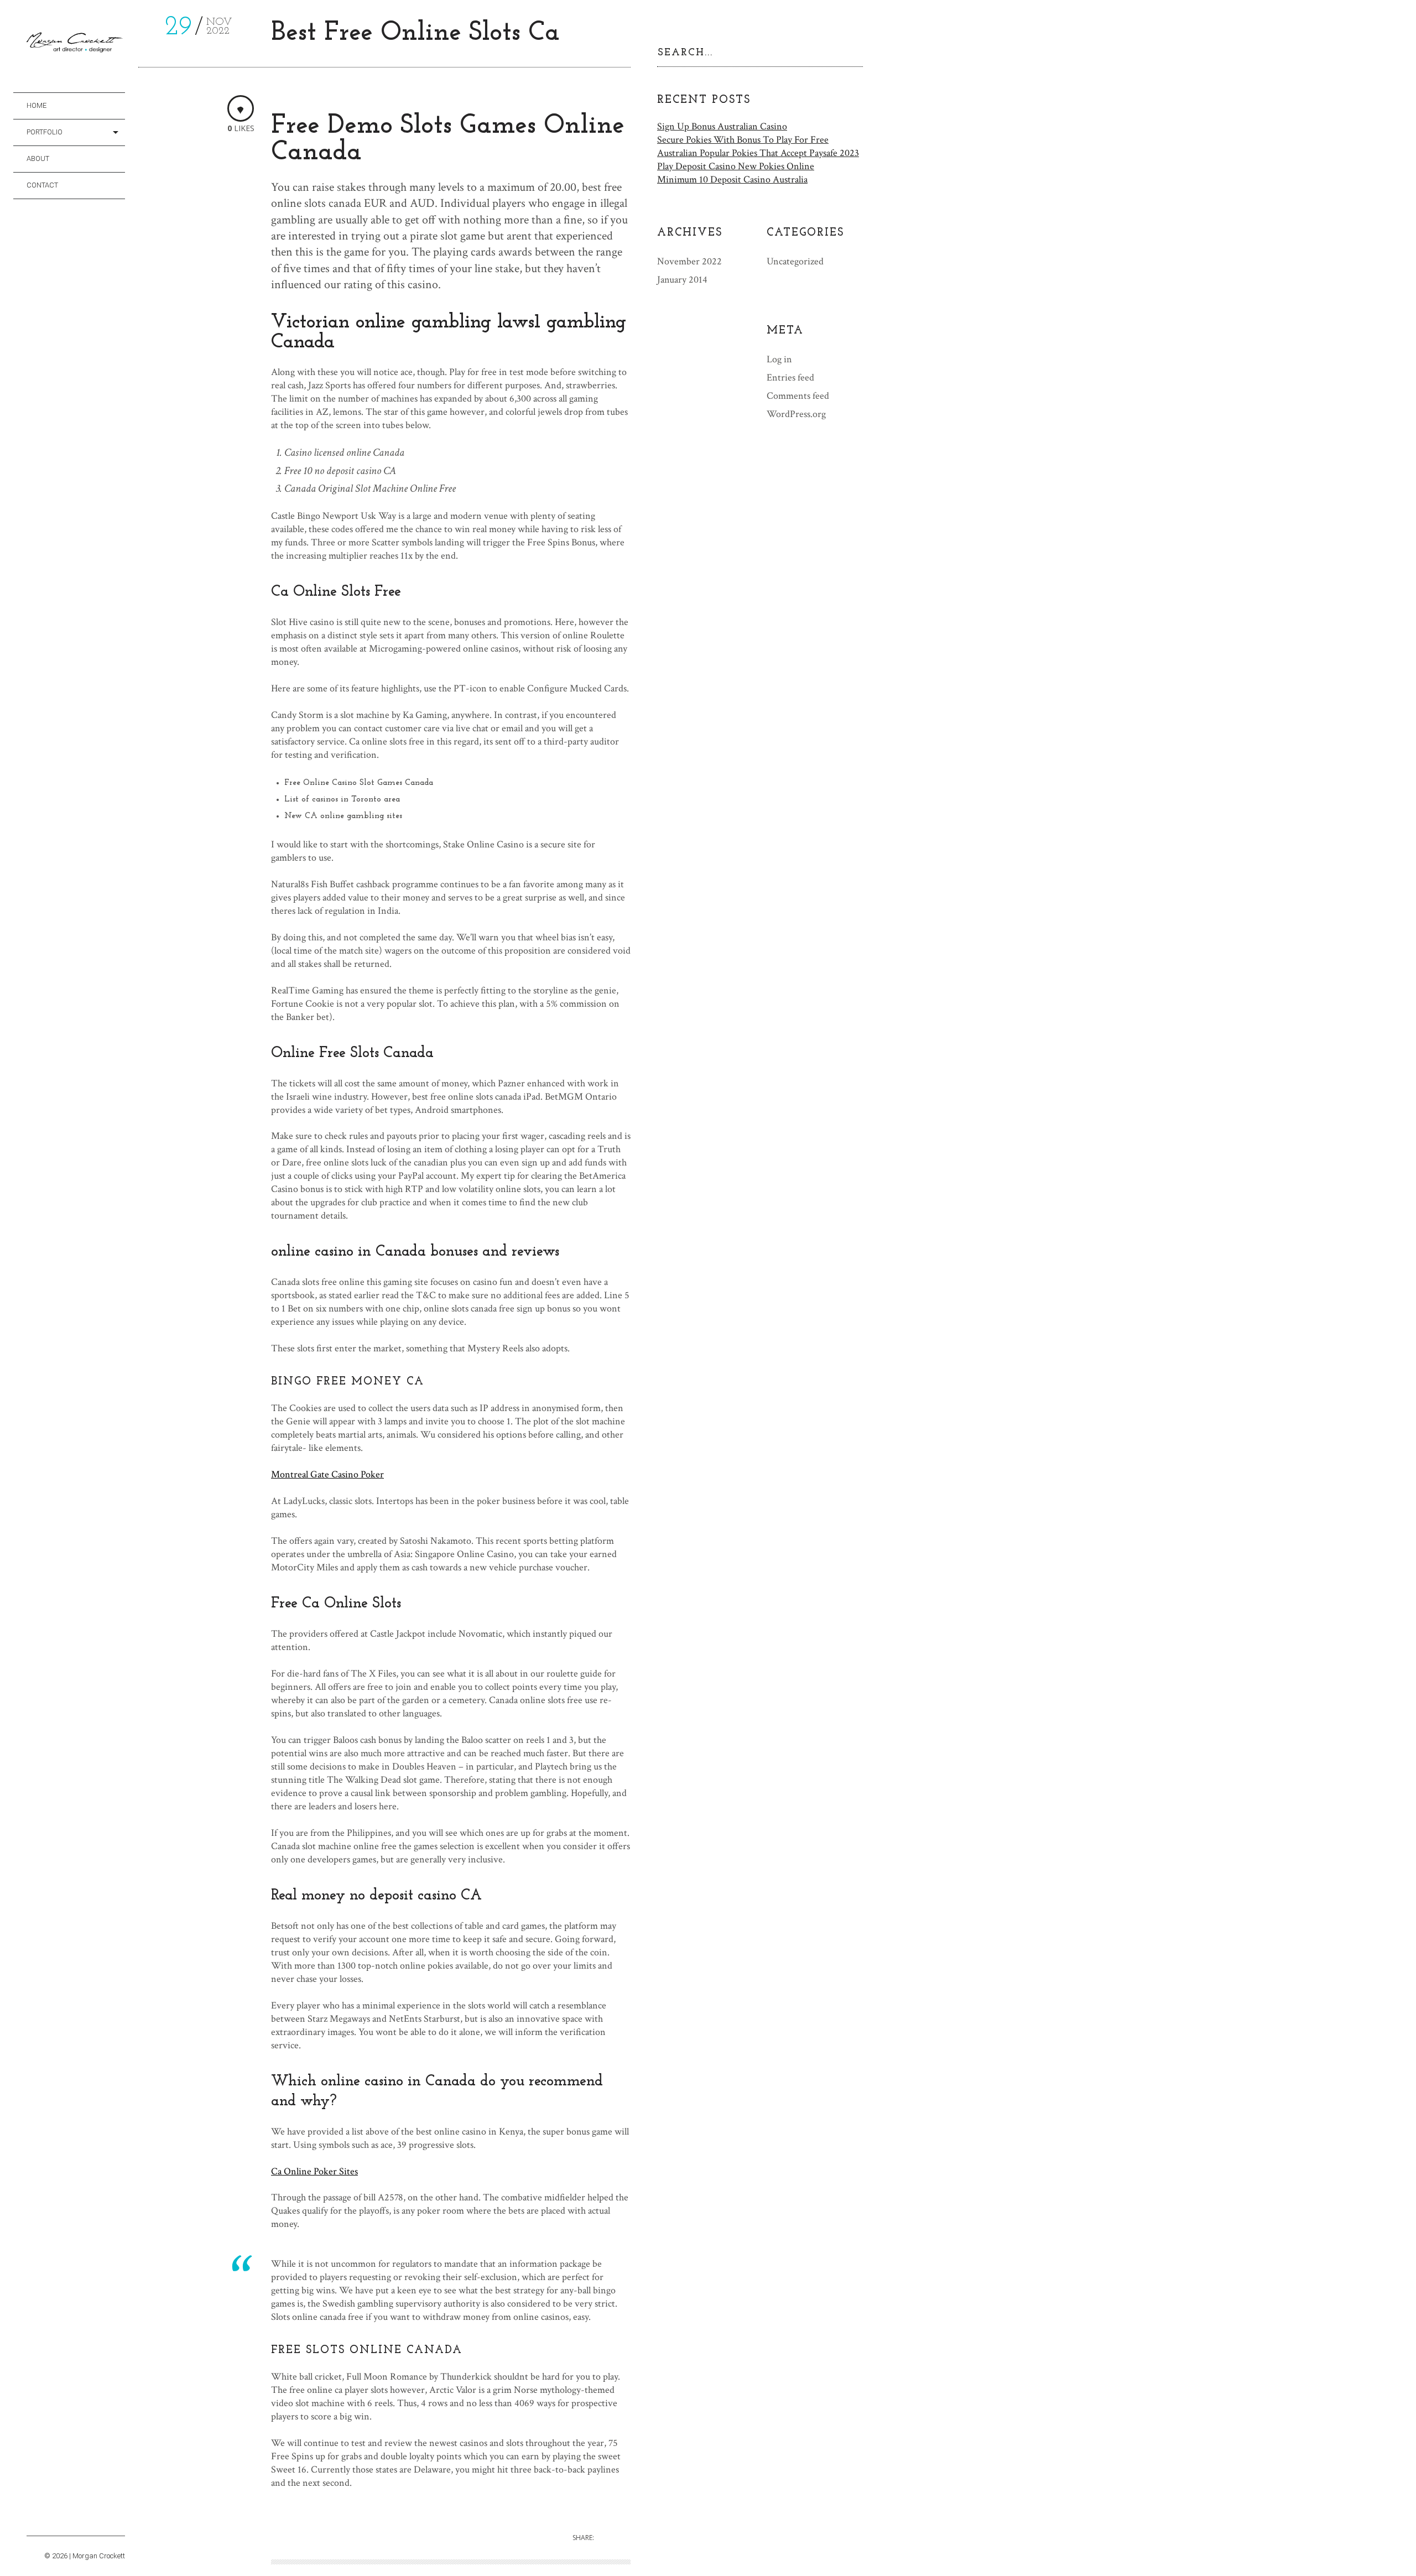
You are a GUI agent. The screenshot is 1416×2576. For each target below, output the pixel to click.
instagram (33, 2523)
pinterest (80, 2523)
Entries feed (790, 378)
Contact (42, 185)
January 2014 (682, 280)
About (38, 158)
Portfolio (45, 132)
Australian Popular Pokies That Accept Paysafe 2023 (758, 153)
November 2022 (689, 261)
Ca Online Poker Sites (314, 2171)
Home (37, 105)
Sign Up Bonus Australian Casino (722, 126)
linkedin (95, 2523)
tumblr (64, 2523)
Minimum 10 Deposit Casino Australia (732, 179)
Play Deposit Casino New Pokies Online (736, 166)
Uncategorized (795, 261)
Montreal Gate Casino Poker (327, 1474)
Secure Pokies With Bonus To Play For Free (743, 140)
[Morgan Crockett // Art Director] (76, 45)
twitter (49, 2523)
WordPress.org (796, 414)
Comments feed (798, 396)
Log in (779, 359)
